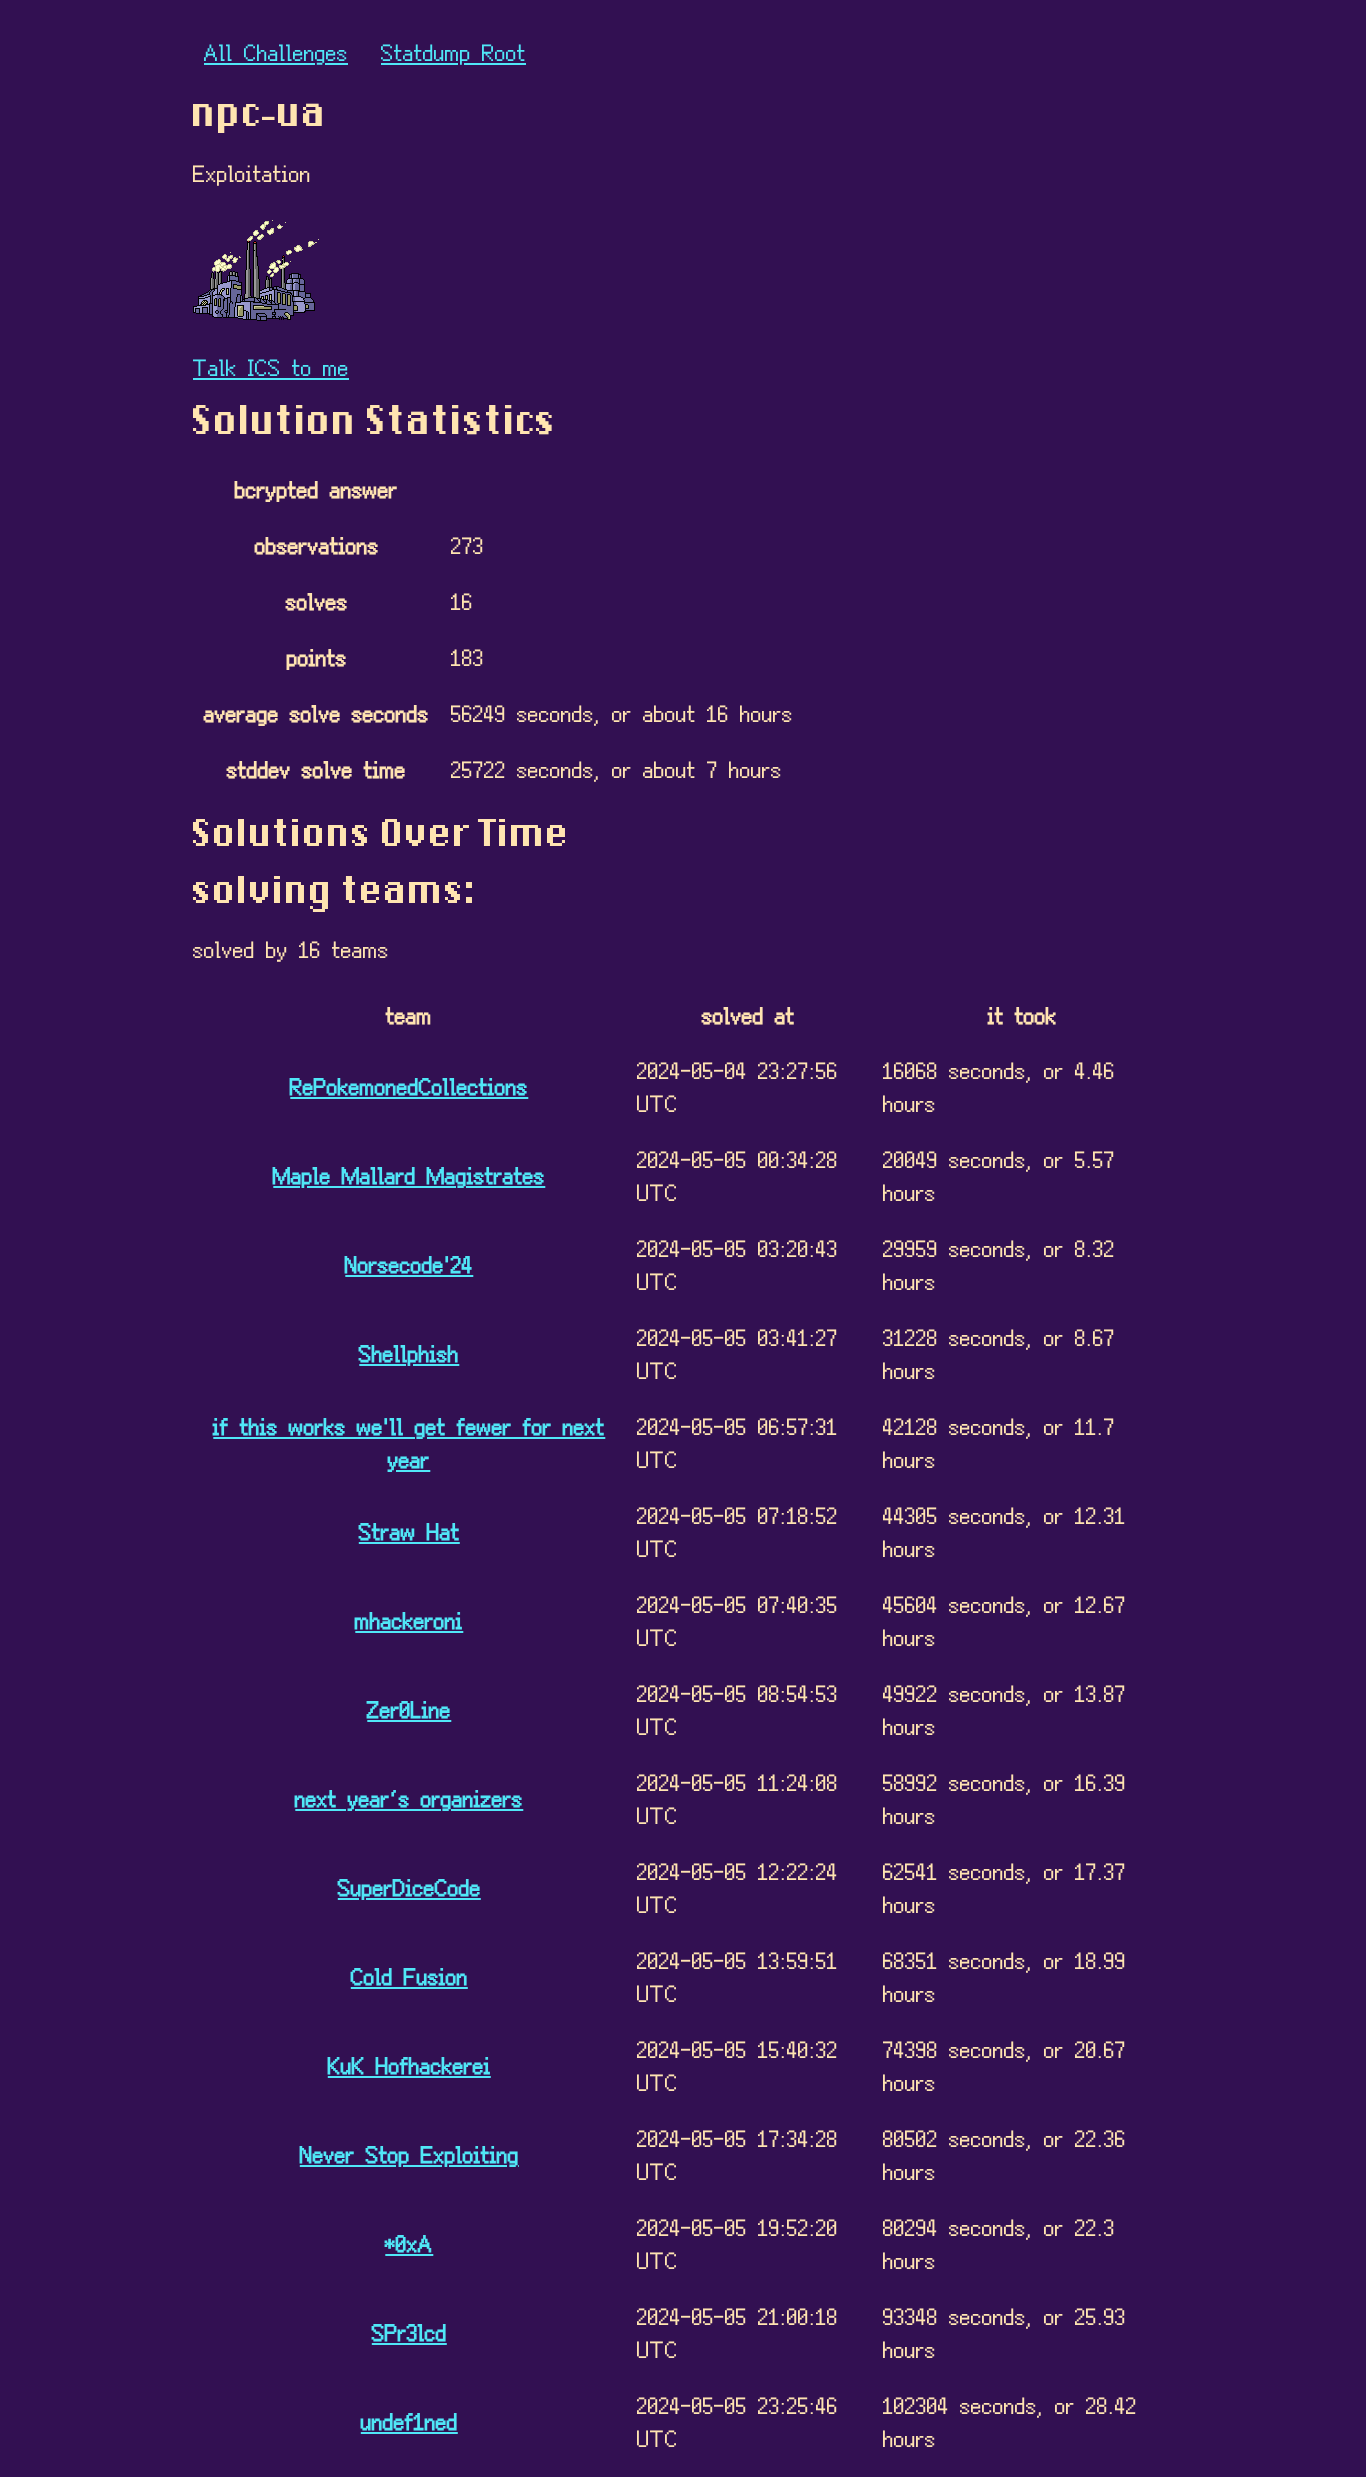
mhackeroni (409, 1619)
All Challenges (276, 51)
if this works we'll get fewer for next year (409, 1442)
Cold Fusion (409, 1975)
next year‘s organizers (409, 1797)
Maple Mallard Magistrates (409, 1174)
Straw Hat (409, 1530)
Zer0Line (409, 1708)
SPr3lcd (409, 2331)
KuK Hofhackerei (409, 2064)
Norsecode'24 (409, 1263)
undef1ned (409, 2420)
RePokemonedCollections (409, 1085)
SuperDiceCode (409, 1886)
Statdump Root (453, 51)
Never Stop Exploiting (409, 2153)
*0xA (409, 2242)
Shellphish (409, 1352)
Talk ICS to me (271, 366)
